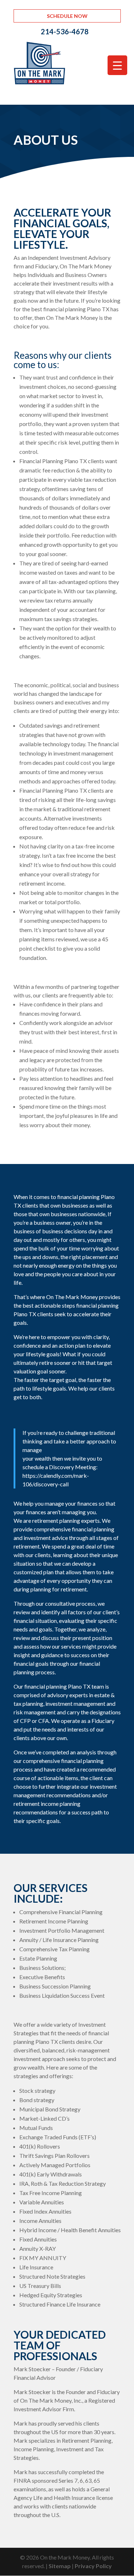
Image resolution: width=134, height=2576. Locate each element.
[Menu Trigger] (117, 65)
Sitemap (60, 2566)
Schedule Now (67, 16)
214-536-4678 (65, 31)
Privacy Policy (93, 2566)
